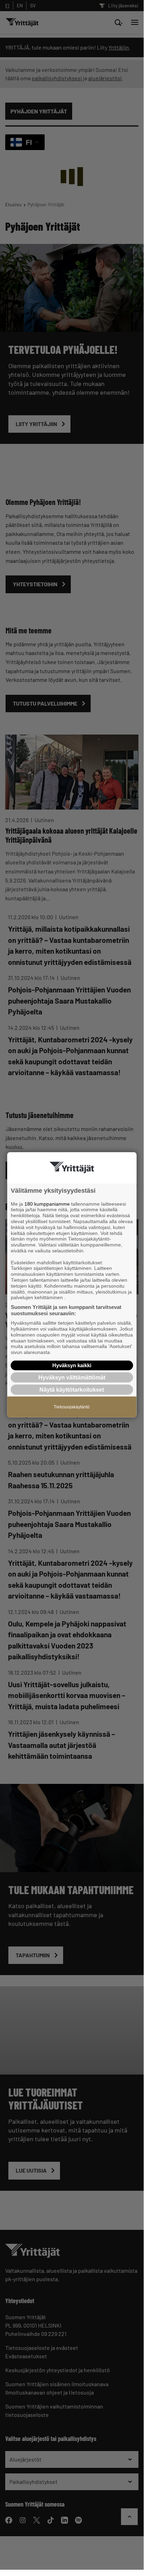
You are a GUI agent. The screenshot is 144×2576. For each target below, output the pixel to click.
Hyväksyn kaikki (72, 1365)
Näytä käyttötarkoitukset (72, 1390)
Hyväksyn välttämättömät (72, 1378)
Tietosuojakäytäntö (72, 1407)
